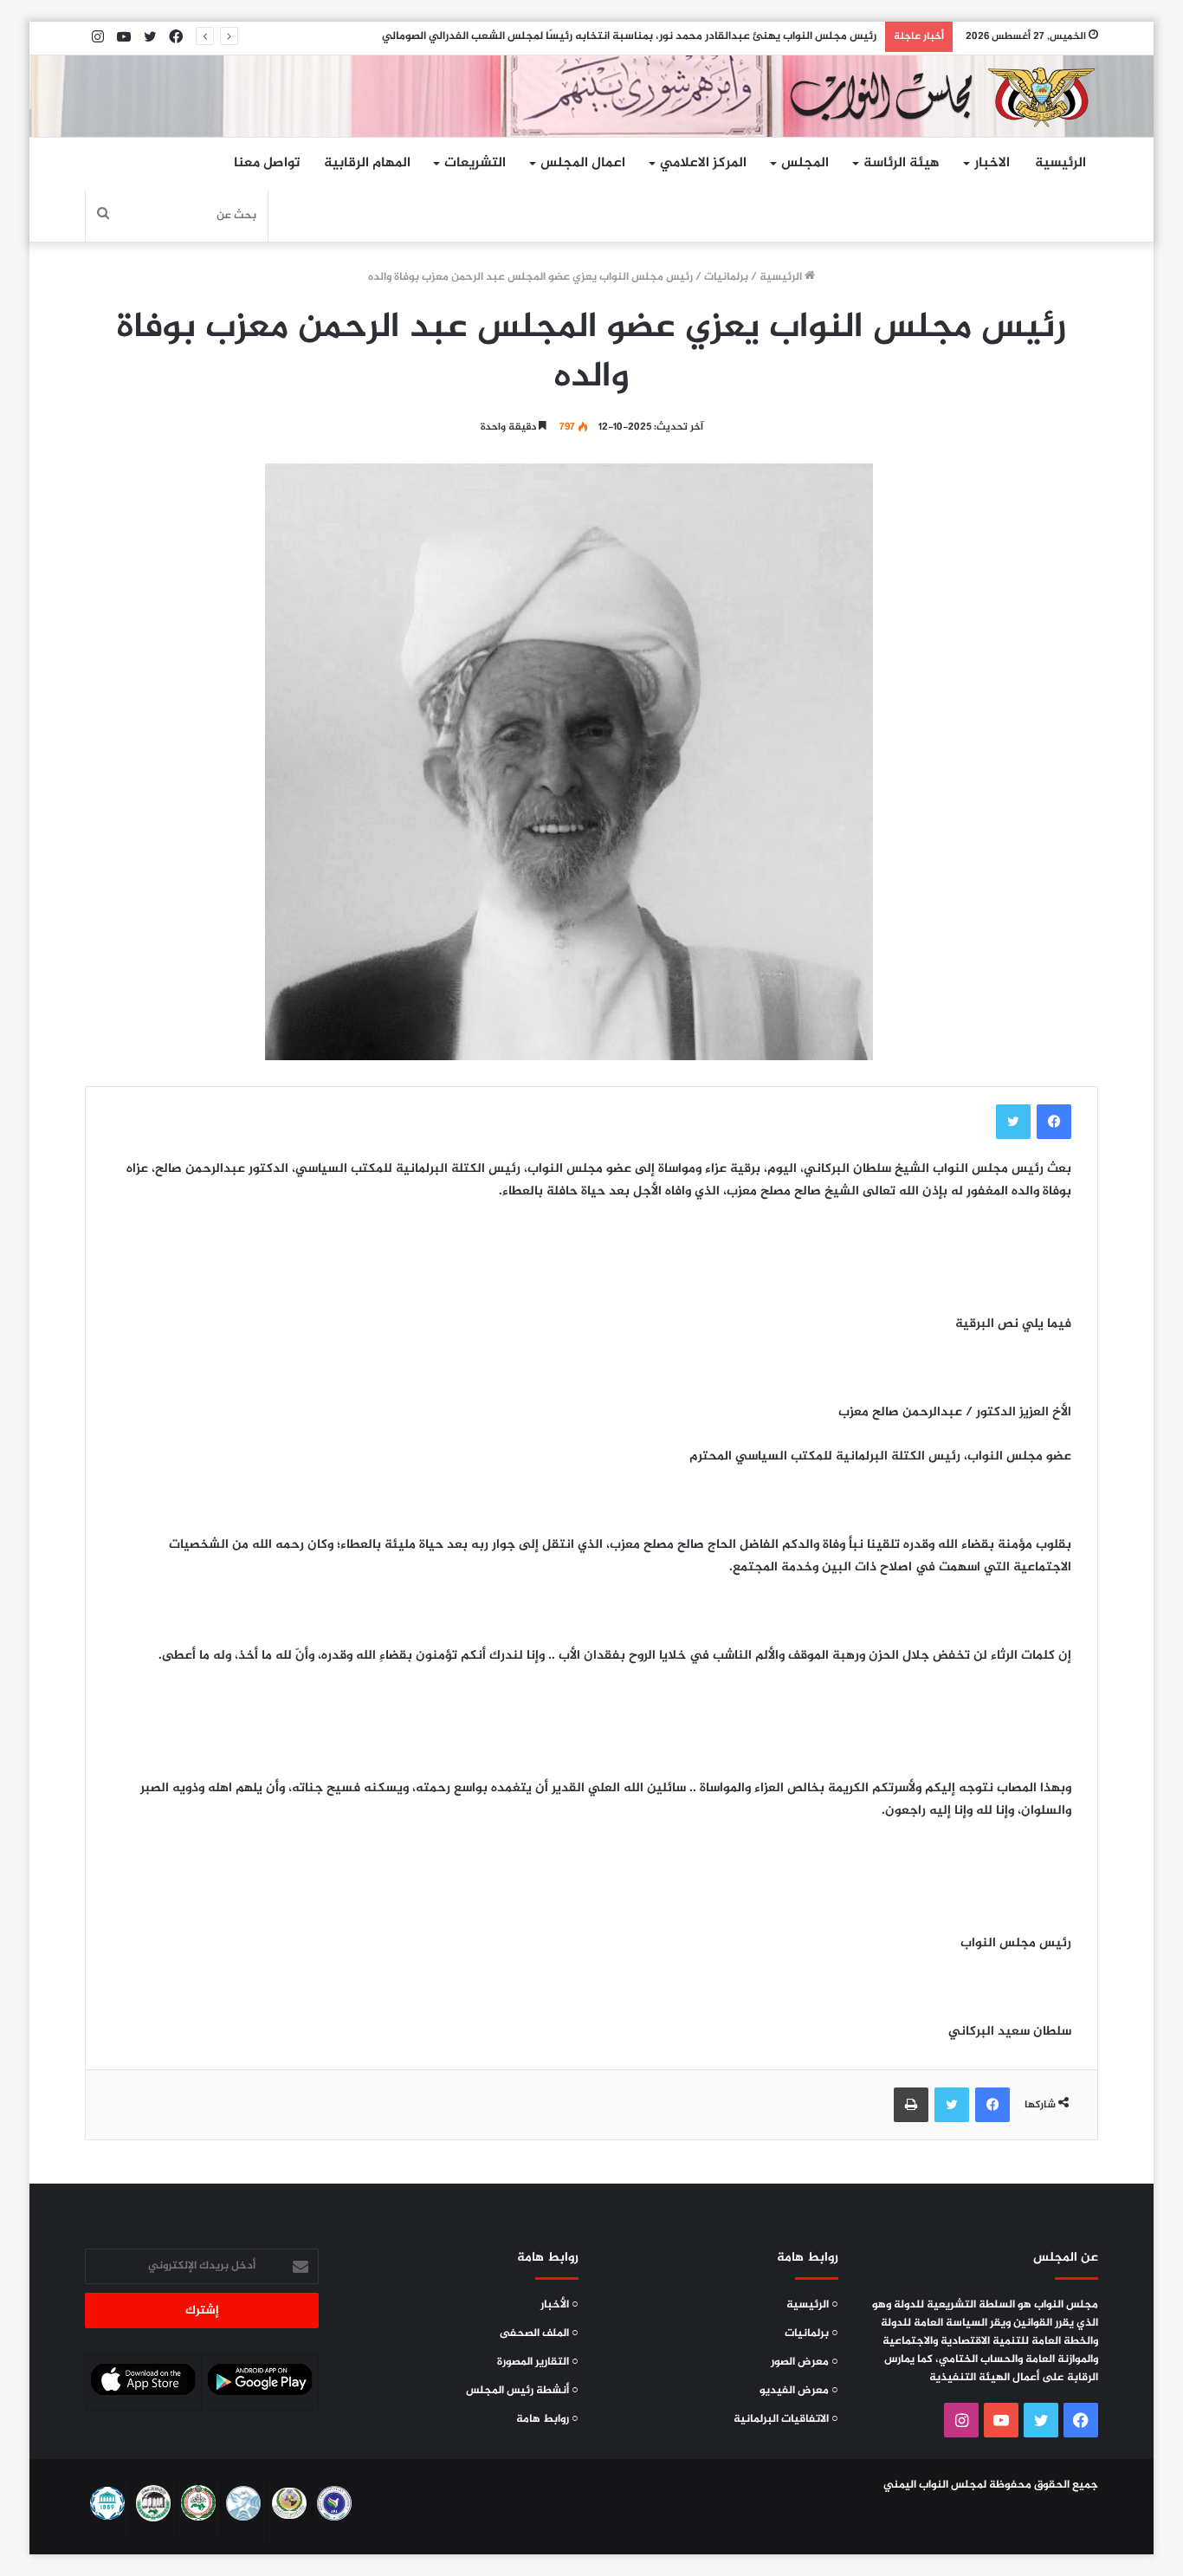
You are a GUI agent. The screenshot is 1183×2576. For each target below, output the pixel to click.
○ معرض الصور (805, 2362)
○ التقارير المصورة (538, 2362)
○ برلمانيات (811, 2333)
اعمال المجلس (583, 163)
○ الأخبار (559, 2305)
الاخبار (992, 163)
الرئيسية (1060, 163)
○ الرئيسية (812, 2305)
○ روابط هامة (547, 2419)
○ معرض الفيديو (799, 2391)
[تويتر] (1013, 1122)
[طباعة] (911, 2105)
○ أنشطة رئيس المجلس (522, 2391)
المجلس (805, 163)
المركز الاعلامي (703, 163)
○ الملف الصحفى (539, 2333)
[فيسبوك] (1054, 1122)
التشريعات (475, 163)
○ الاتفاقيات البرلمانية (786, 2419)
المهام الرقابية (367, 163)
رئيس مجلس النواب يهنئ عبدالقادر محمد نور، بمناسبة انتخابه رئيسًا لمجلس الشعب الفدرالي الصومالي (629, 36)
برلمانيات (726, 277)
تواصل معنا (267, 163)
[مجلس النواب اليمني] (938, 96)
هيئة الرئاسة (902, 163)
